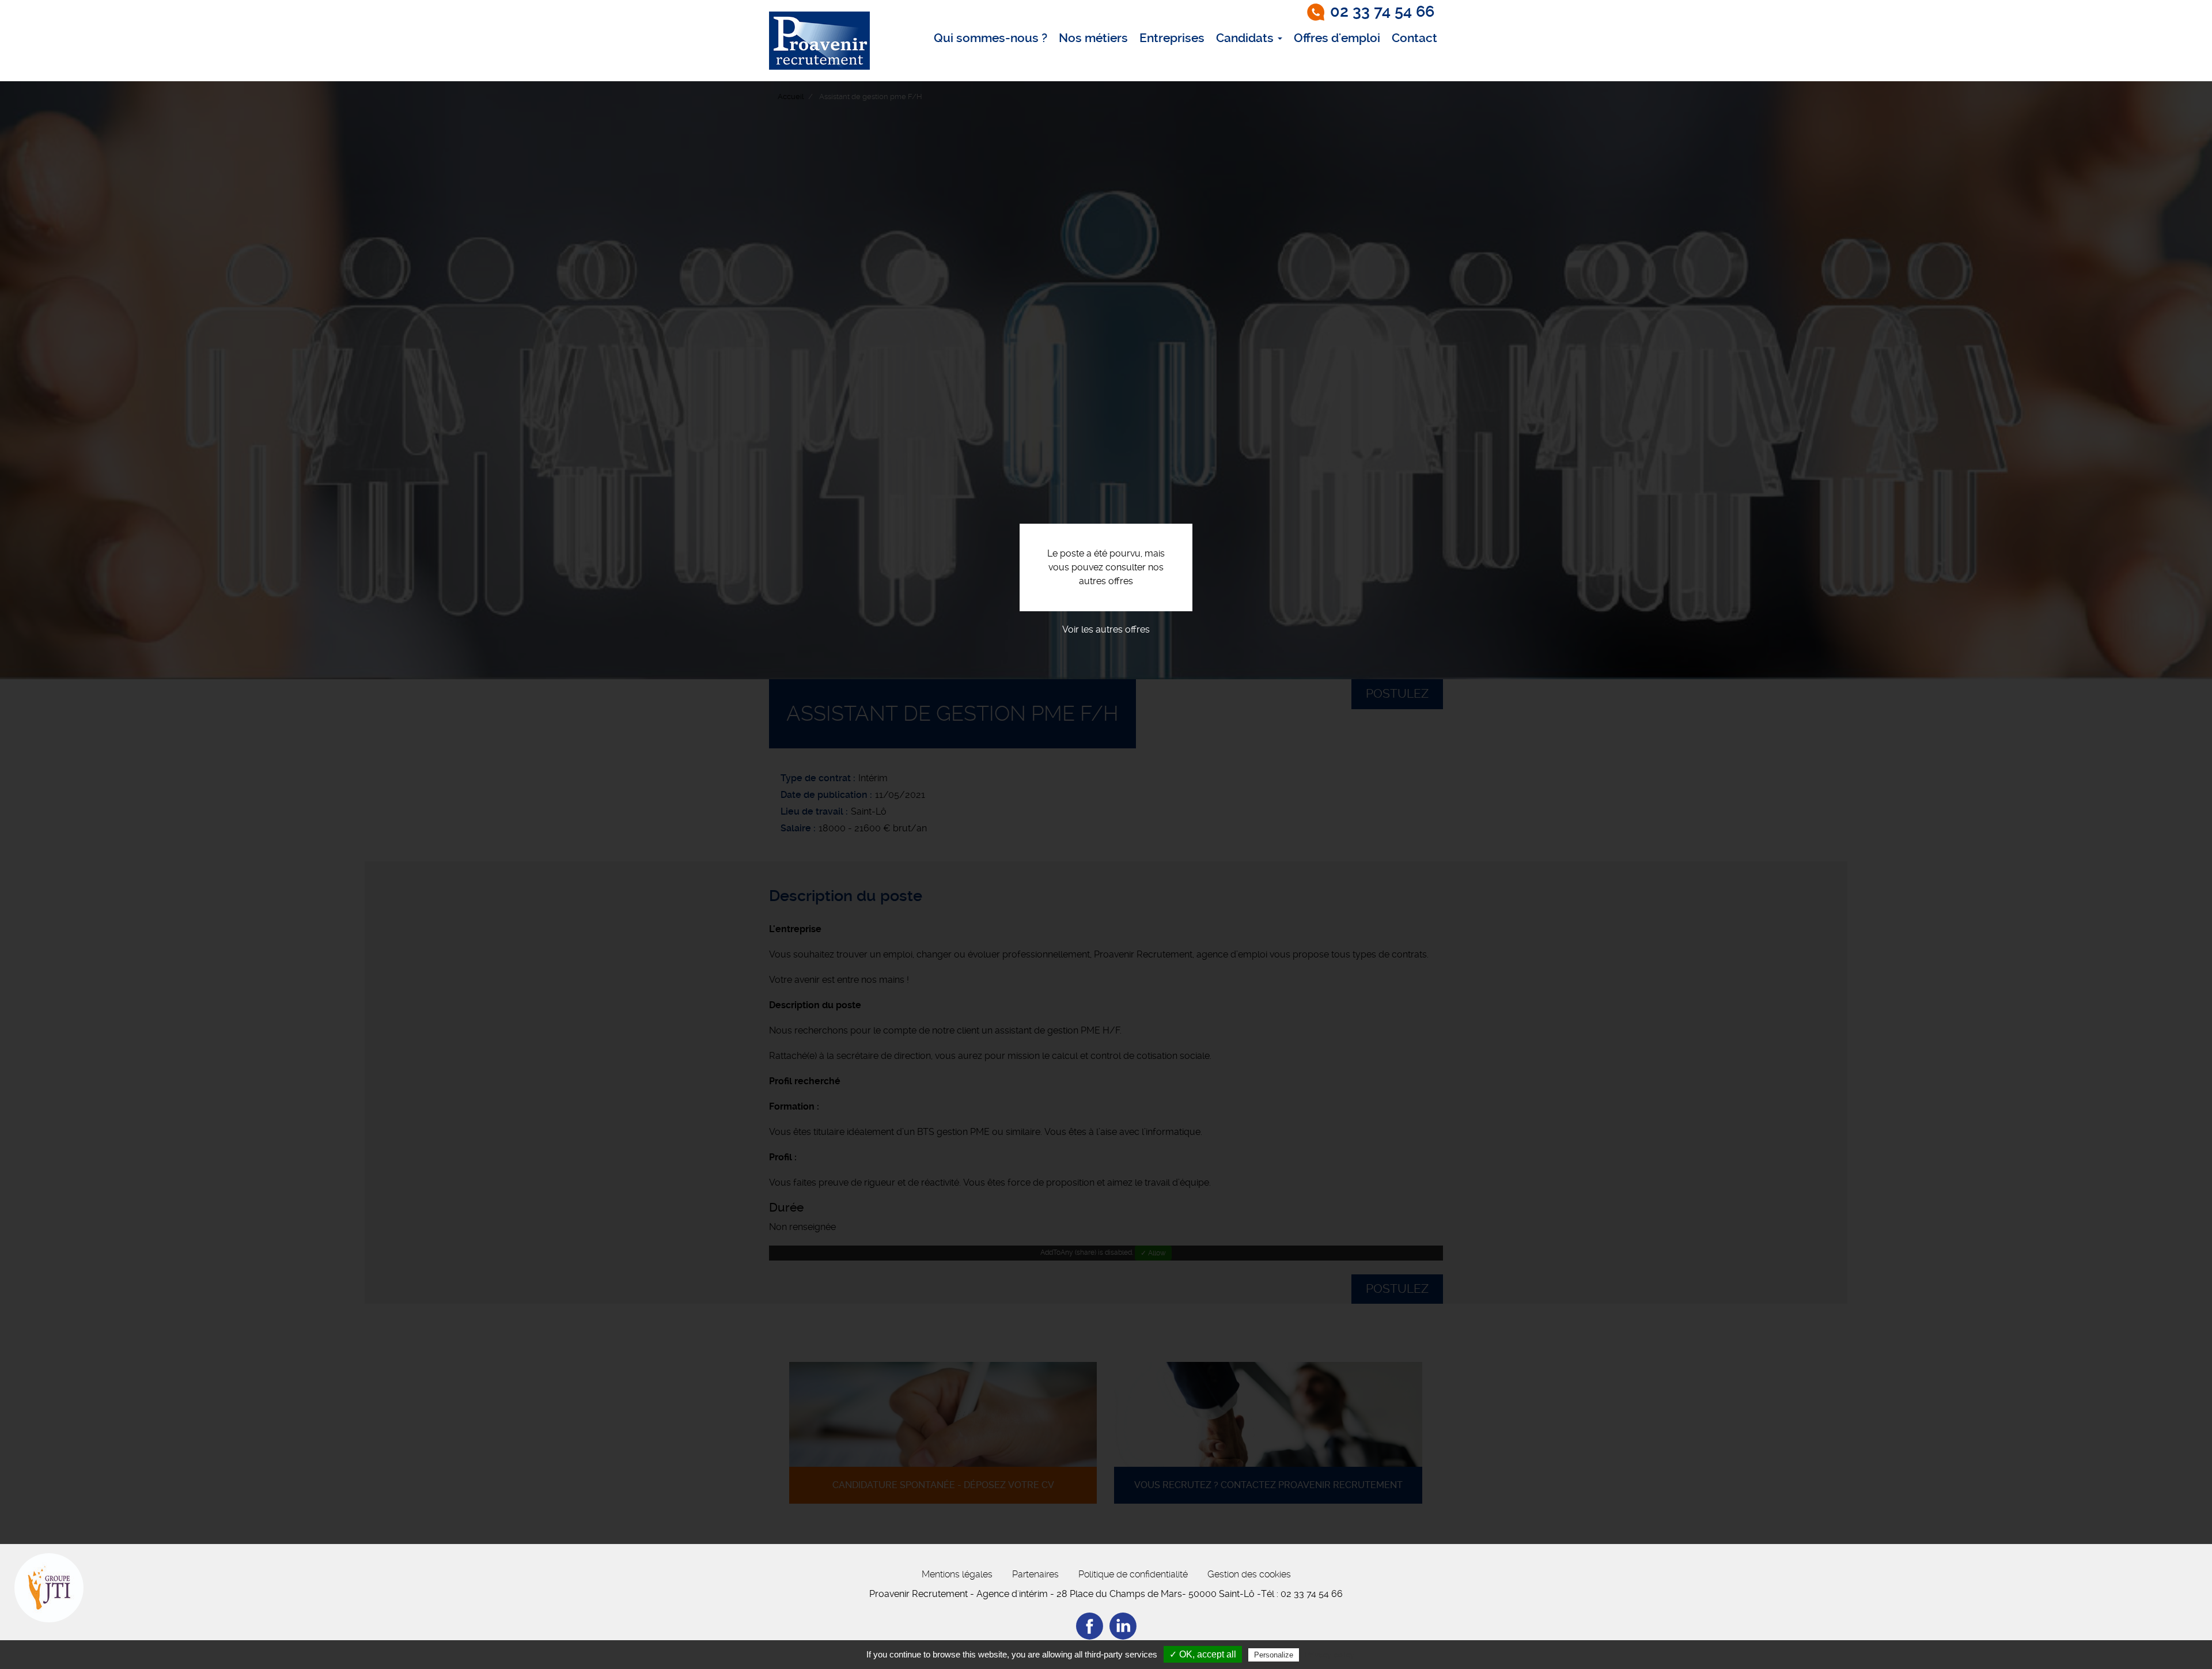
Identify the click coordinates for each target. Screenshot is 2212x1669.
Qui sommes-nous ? (991, 38)
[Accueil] (819, 41)
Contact (1414, 38)
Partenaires (1035, 1574)
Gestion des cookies (1249, 1574)
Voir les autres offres (1106, 629)
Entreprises (1172, 38)
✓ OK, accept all (1203, 1654)
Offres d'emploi (1337, 38)
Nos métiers (1093, 38)
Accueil (791, 96)
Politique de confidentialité (1133, 1574)
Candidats (1246, 38)
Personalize (1274, 1655)
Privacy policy (1330, 1655)
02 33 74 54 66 (1382, 12)
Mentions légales (957, 1574)
